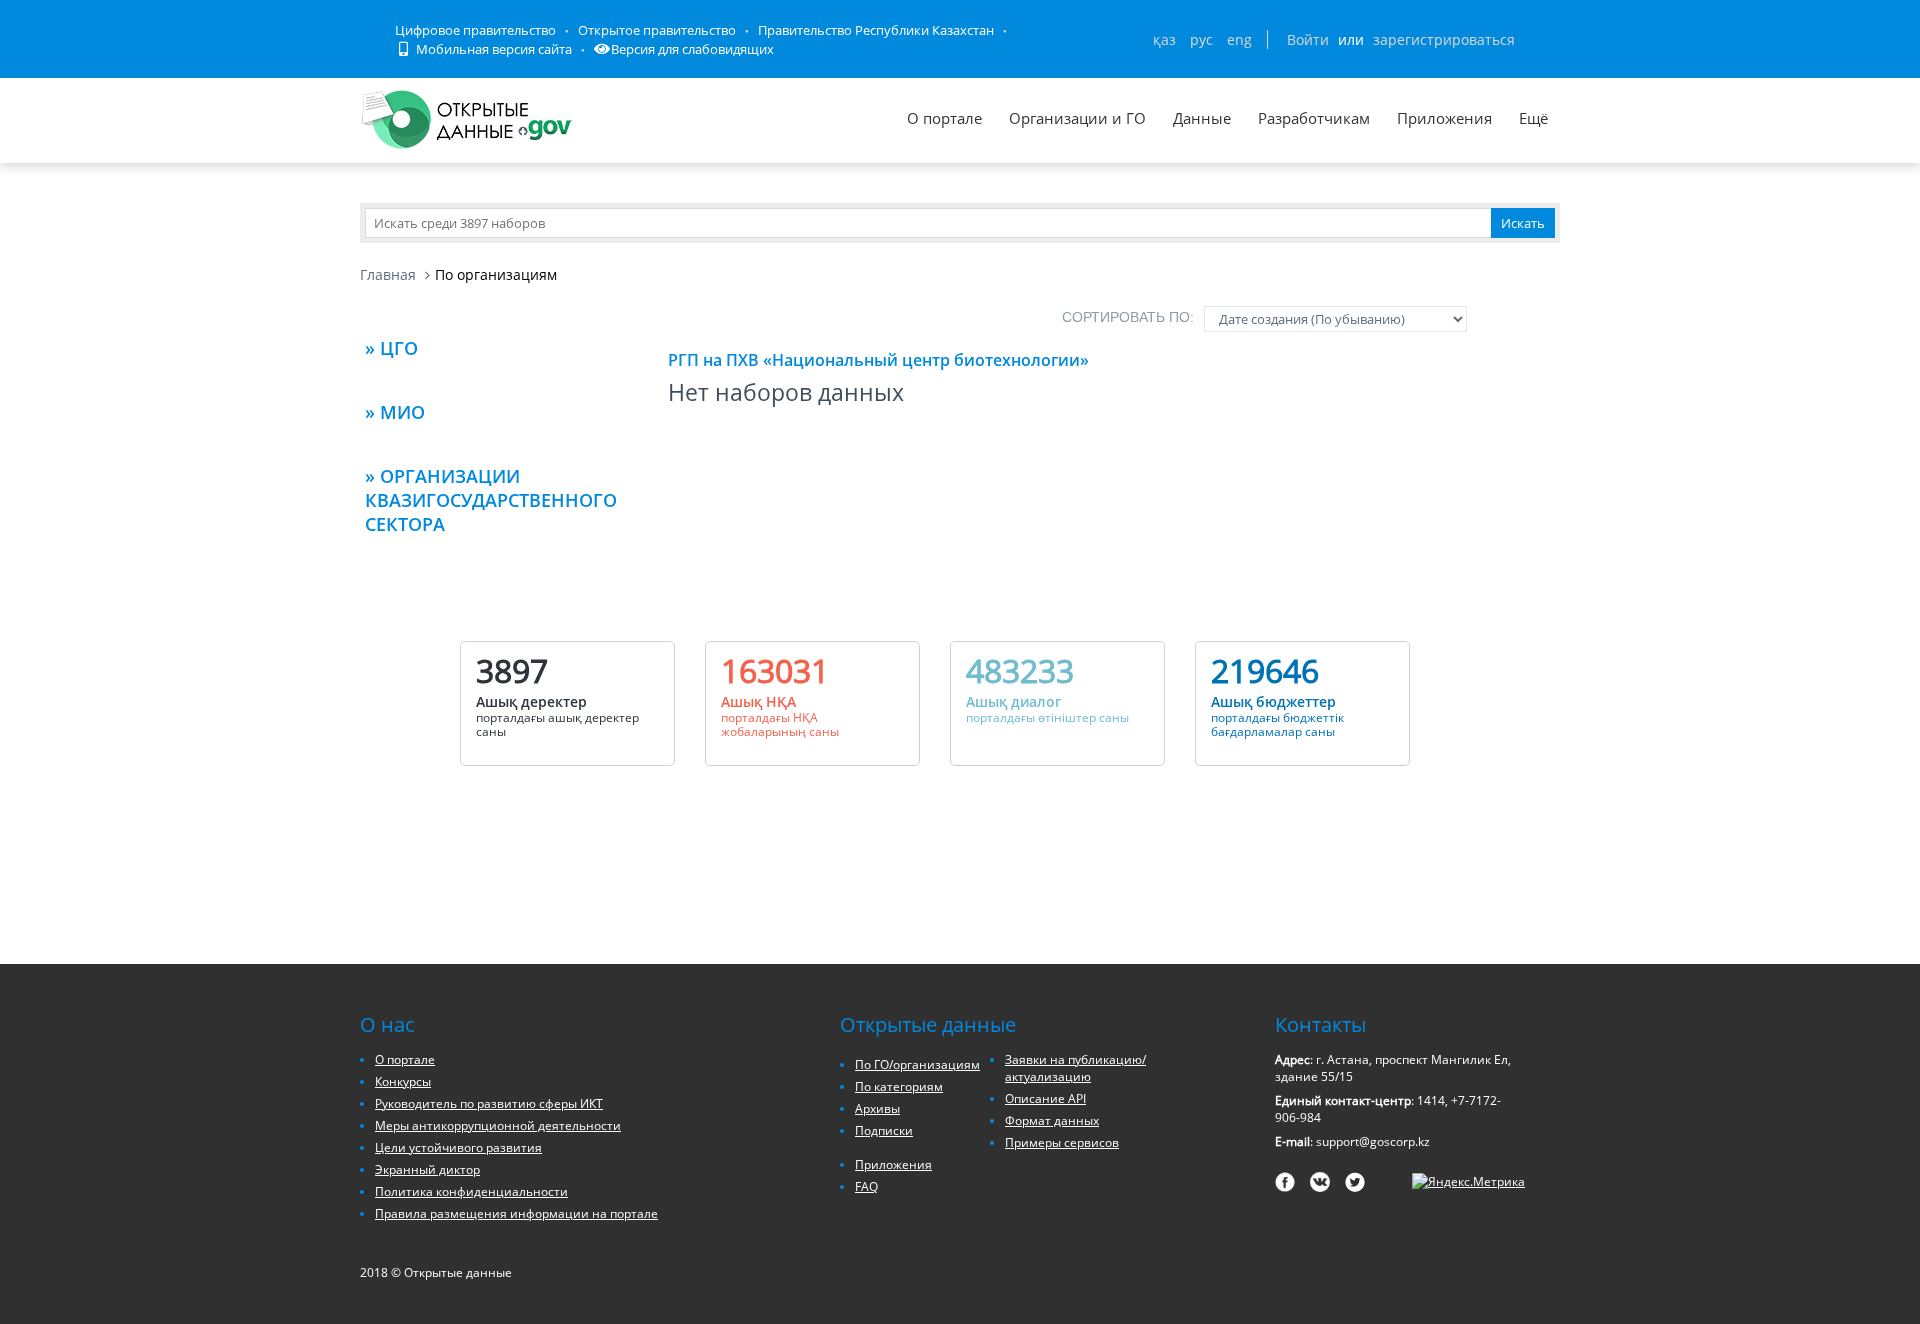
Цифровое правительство (475, 30)
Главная (388, 274)
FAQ (866, 1186)
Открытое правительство (657, 30)
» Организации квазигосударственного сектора (491, 500)
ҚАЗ (1164, 39)
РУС (1201, 39)
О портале (944, 118)
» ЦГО (391, 348)
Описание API (1045, 1098)
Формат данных (1052, 1120)
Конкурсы (403, 1081)
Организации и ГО (1077, 118)
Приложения (1444, 118)
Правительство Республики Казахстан (876, 30)
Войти (1308, 39)
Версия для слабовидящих (692, 49)
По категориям (899, 1086)
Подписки (884, 1130)
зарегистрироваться (1444, 39)
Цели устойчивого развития (458, 1147)
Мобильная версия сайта (492, 49)
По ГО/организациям (917, 1064)
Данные (1202, 118)
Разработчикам (1314, 118)
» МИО (395, 412)
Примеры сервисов (1062, 1142)
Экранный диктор (427, 1169)
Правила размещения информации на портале (516, 1213)
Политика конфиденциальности (471, 1191)
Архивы (877, 1108)
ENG (1239, 39)
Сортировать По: (1128, 317)
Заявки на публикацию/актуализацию (1075, 1068)
